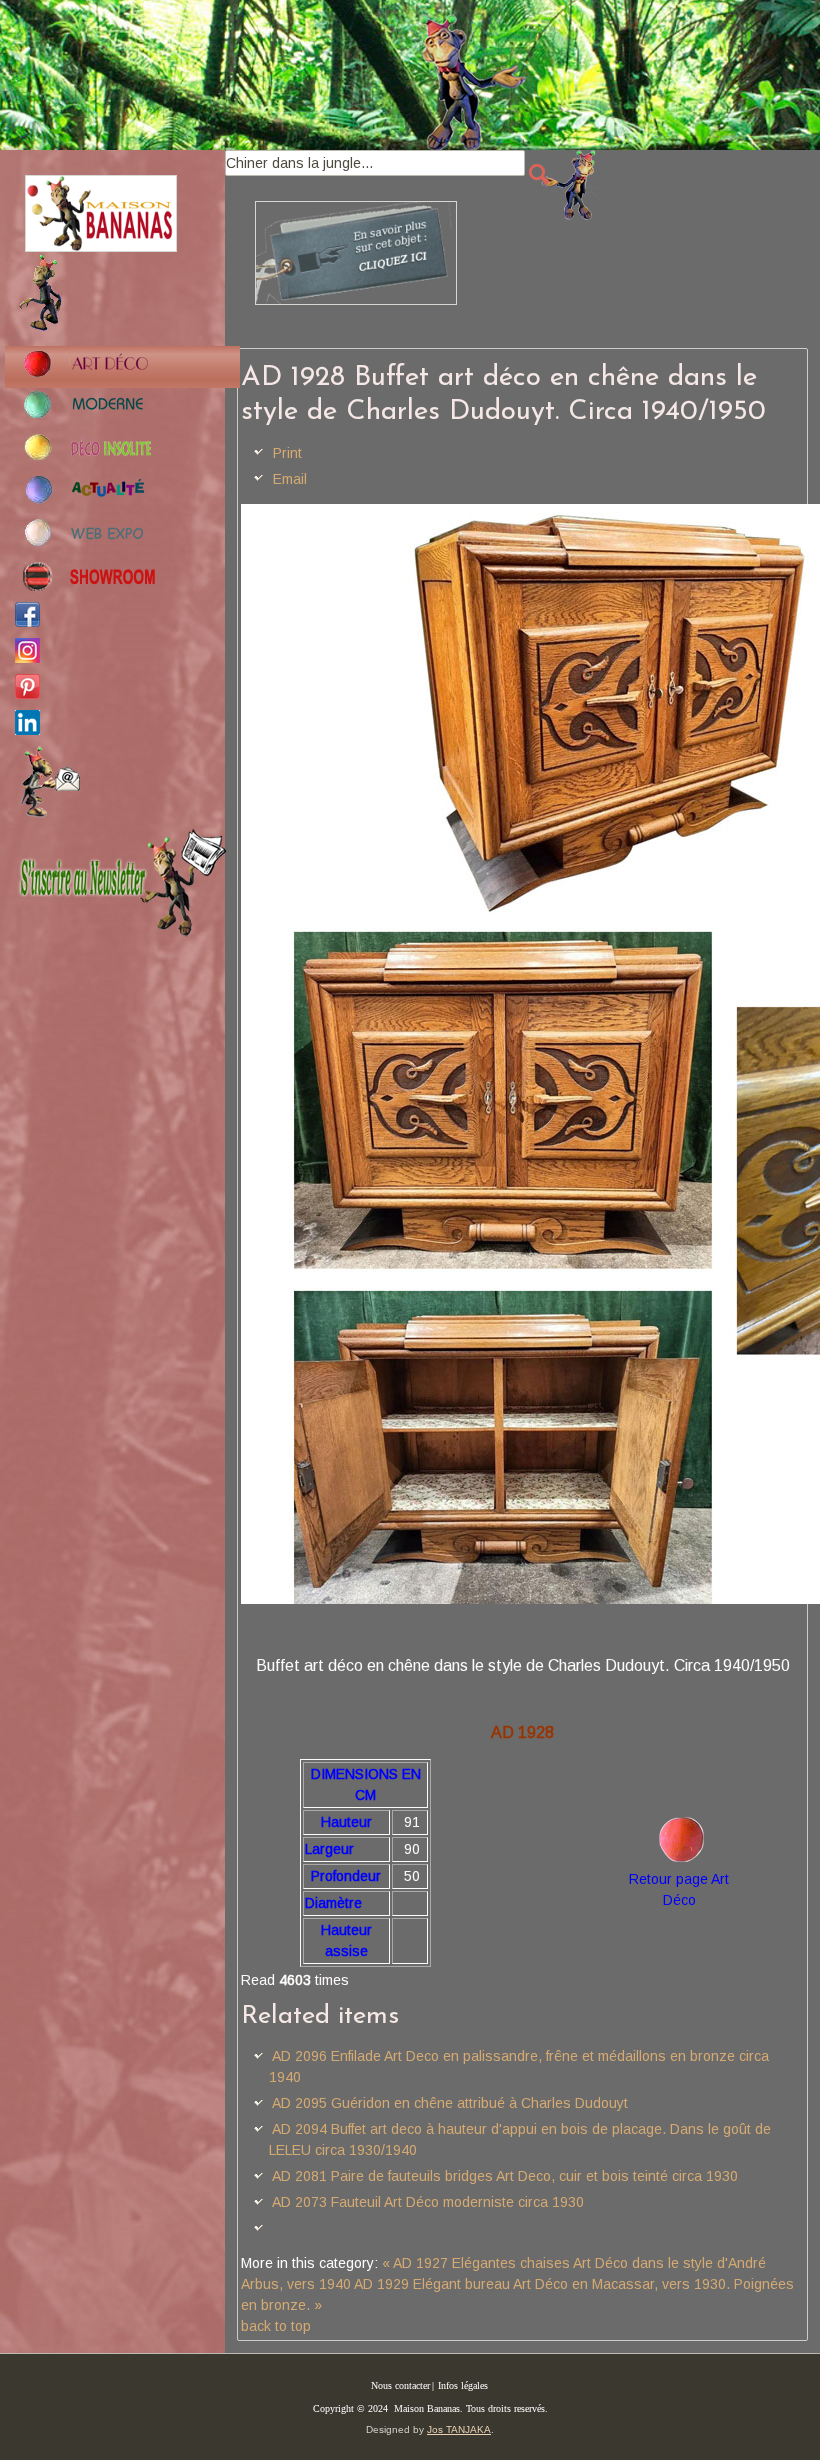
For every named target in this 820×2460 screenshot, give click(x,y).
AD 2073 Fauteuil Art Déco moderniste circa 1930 (428, 2202)
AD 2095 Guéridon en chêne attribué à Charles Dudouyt (450, 2103)
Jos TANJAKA (459, 2429)
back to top (276, 2326)
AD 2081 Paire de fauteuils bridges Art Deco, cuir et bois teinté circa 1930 (505, 2176)
